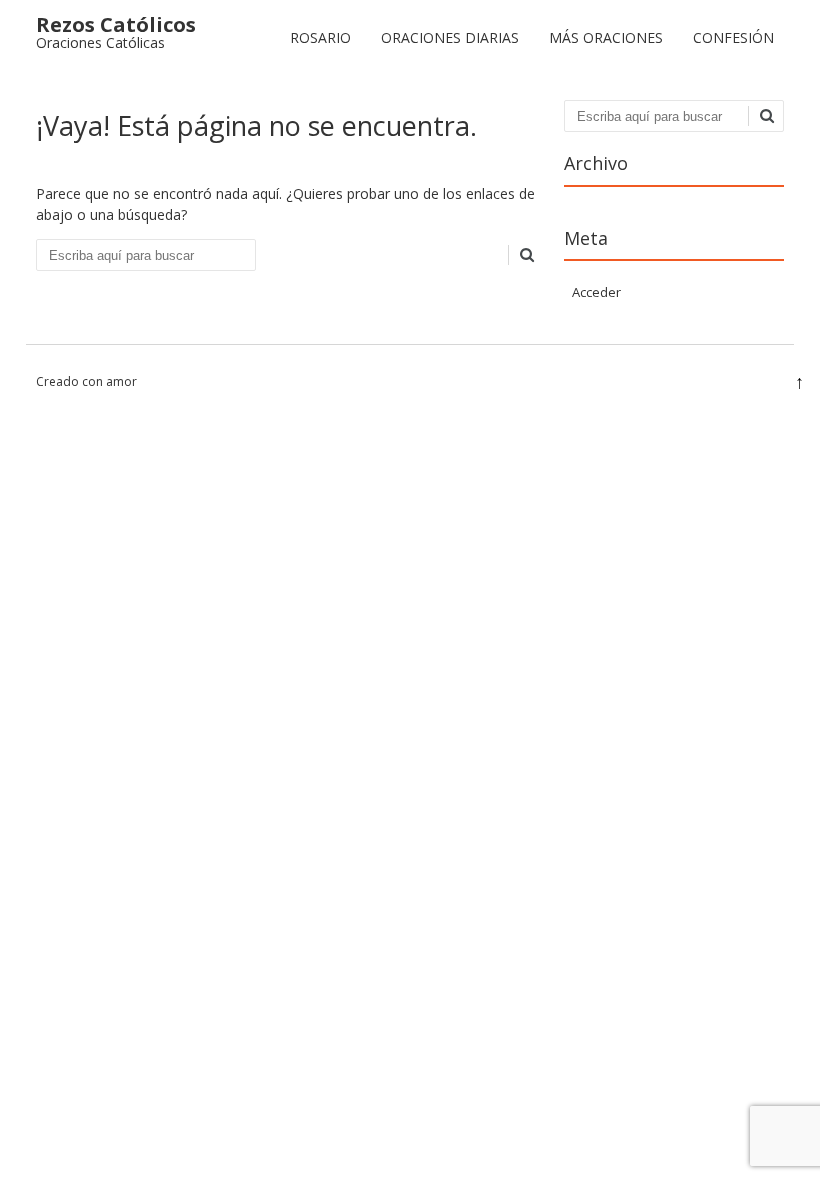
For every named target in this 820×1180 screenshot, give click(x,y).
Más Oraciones (606, 37)
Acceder (596, 292)
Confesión (733, 37)
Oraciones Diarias (450, 37)
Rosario (320, 37)
